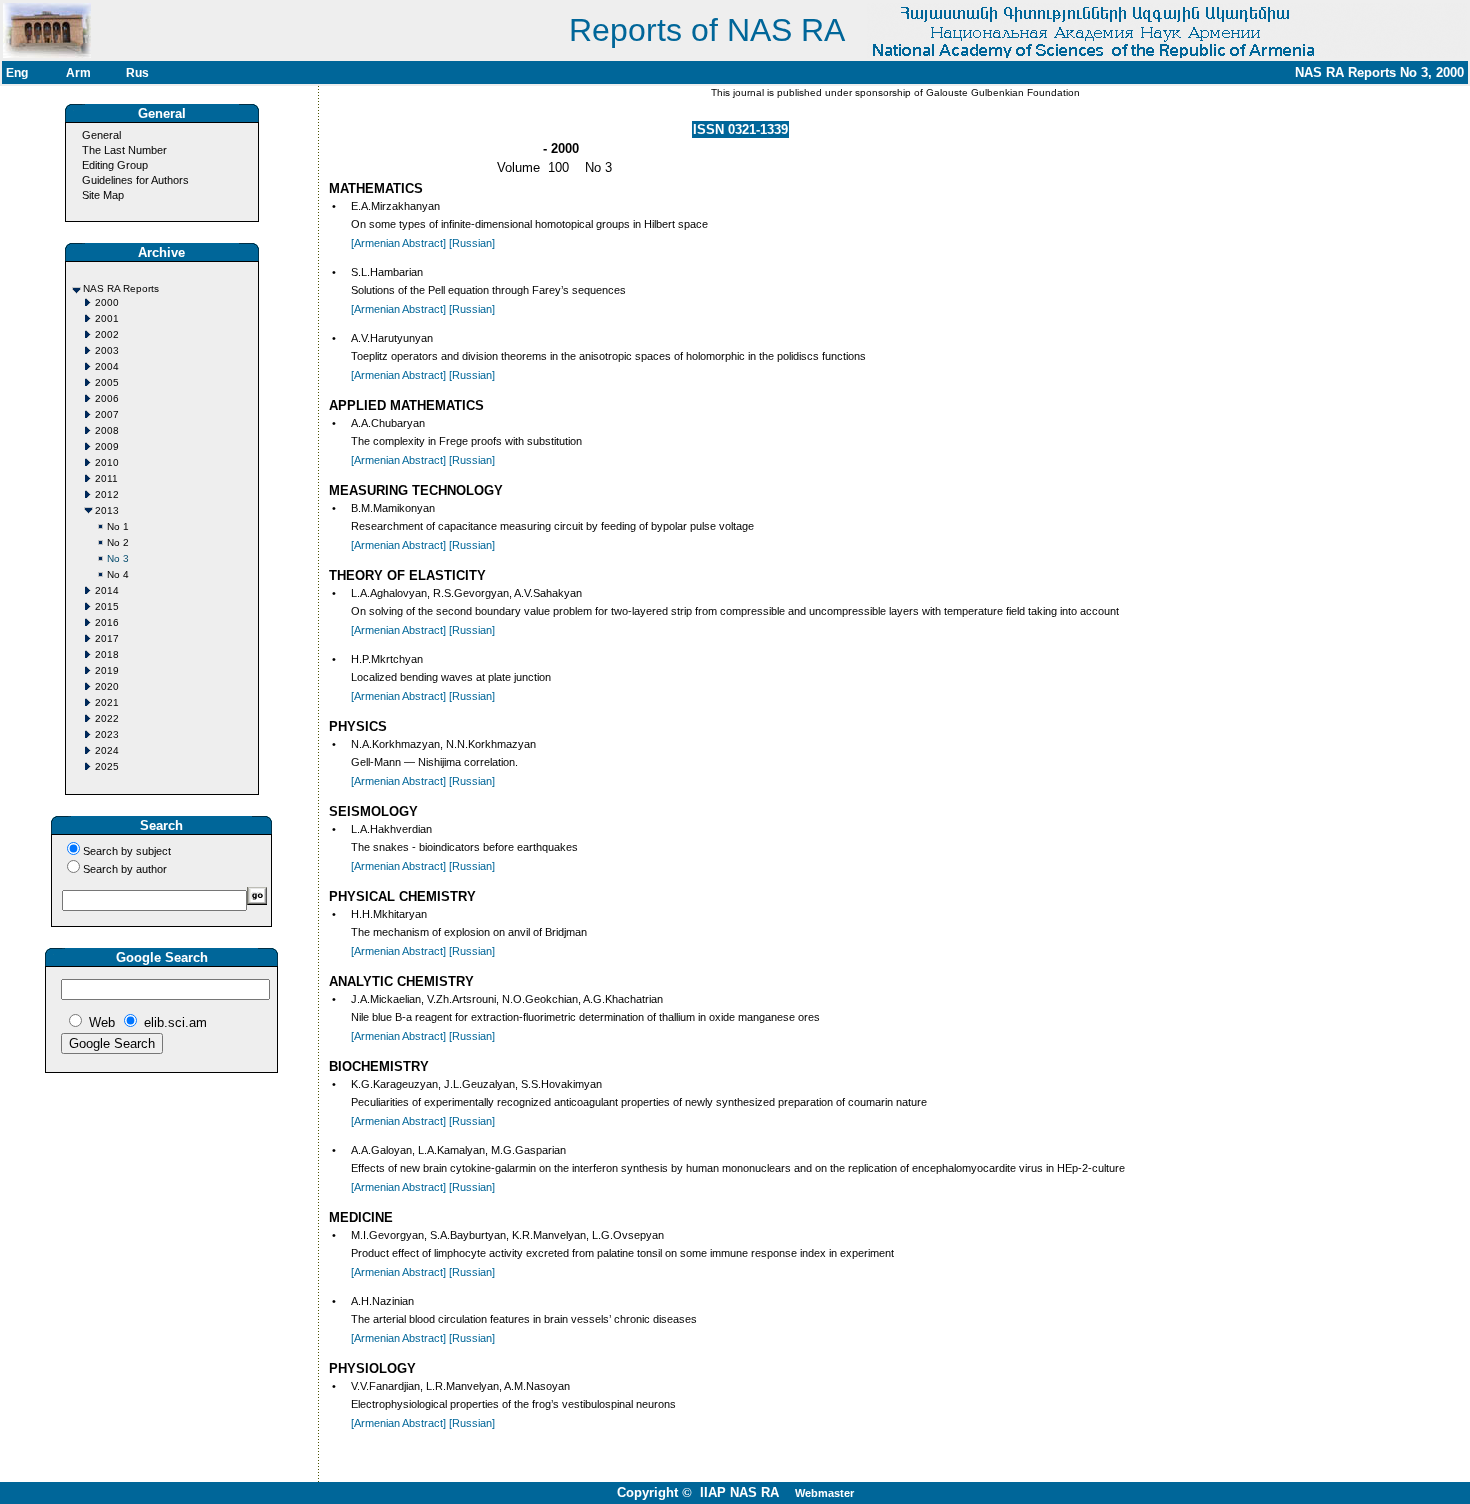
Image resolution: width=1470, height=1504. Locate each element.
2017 (107, 638)
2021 (107, 702)
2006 (107, 398)
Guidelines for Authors (135, 180)
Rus (137, 73)
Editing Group (115, 165)
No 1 (118, 526)
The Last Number (124, 150)
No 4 (118, 574)
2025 (107, 766)
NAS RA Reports (121, 288)
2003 (107, 350)
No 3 (118, 558)
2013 (107, 510)
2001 (107, 318)
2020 (107, 686)
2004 (107, 366)
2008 (107, 430)
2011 (106, 478)
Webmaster (824, 1493)
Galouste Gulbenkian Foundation (1001, 92)
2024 (107, 750)
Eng (17, 73)
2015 (107, 606)
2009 (107, 446)
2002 (107, 334)
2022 (107, 718)
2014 (107, 590)
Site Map (103, 195)
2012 (107, 494)
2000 (107, 302)
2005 (107, 382)
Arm (78, 73)
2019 (107, 670)
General (101, 135)
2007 (107, 414)
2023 (107, 734)
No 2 (118, 542)
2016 (107, 622)
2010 (107, 462)
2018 (107, 654)
